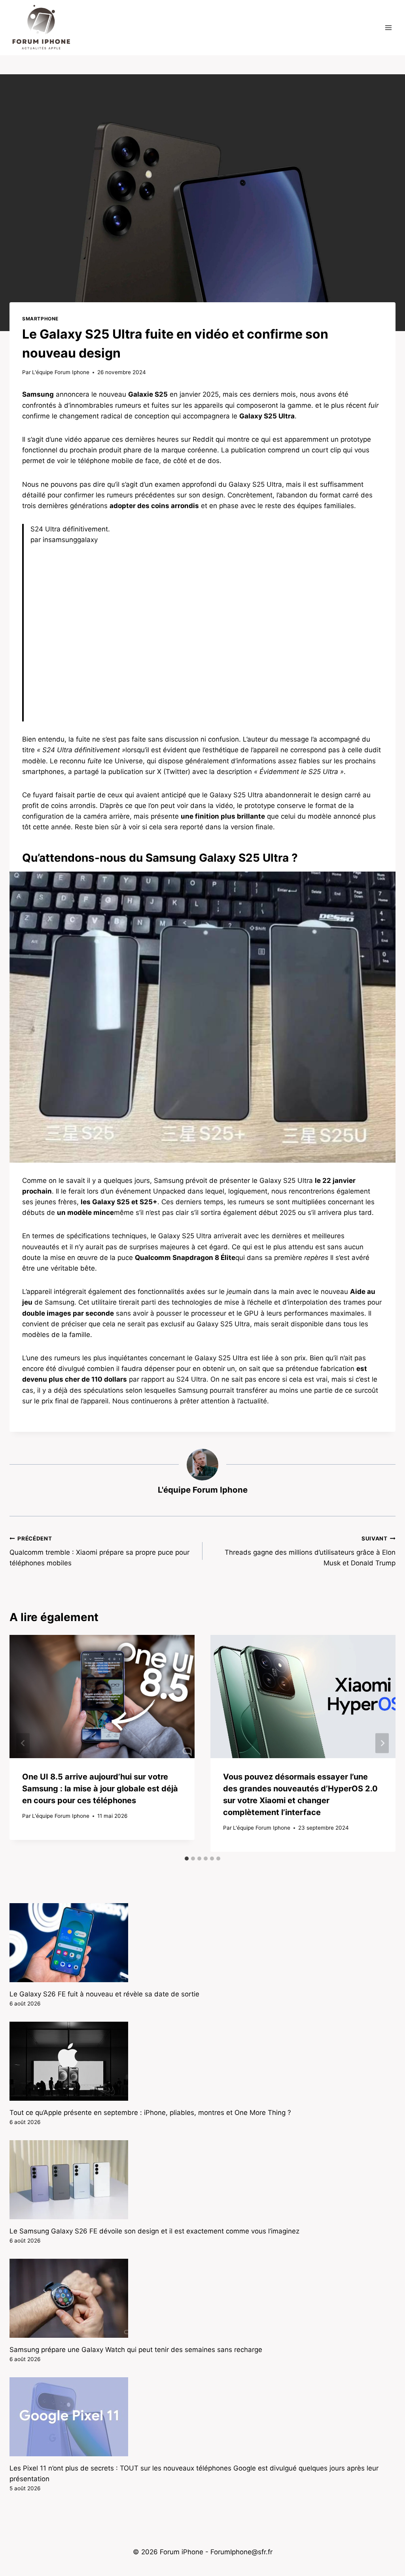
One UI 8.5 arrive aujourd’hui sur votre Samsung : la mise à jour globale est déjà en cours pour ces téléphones (100, 1789)
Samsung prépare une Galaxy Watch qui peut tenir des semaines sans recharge (136, 2350)
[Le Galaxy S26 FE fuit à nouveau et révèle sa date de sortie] (202, 1943)
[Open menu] (388, 27)
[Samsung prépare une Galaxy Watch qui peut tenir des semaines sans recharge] (202, 2298)
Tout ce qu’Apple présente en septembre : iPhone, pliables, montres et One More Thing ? (150, 2113)
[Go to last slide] (23, 1743)
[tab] (187, 1859)
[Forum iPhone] (41, 28)
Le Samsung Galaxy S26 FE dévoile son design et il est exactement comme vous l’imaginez (154, 2231)
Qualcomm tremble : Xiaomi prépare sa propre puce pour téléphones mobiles (99, 1551)
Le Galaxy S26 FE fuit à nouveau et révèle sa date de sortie (104, 1994)
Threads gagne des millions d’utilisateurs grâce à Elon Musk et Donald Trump (310, 1551)
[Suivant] (382, 1743)
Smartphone (40, 319)
